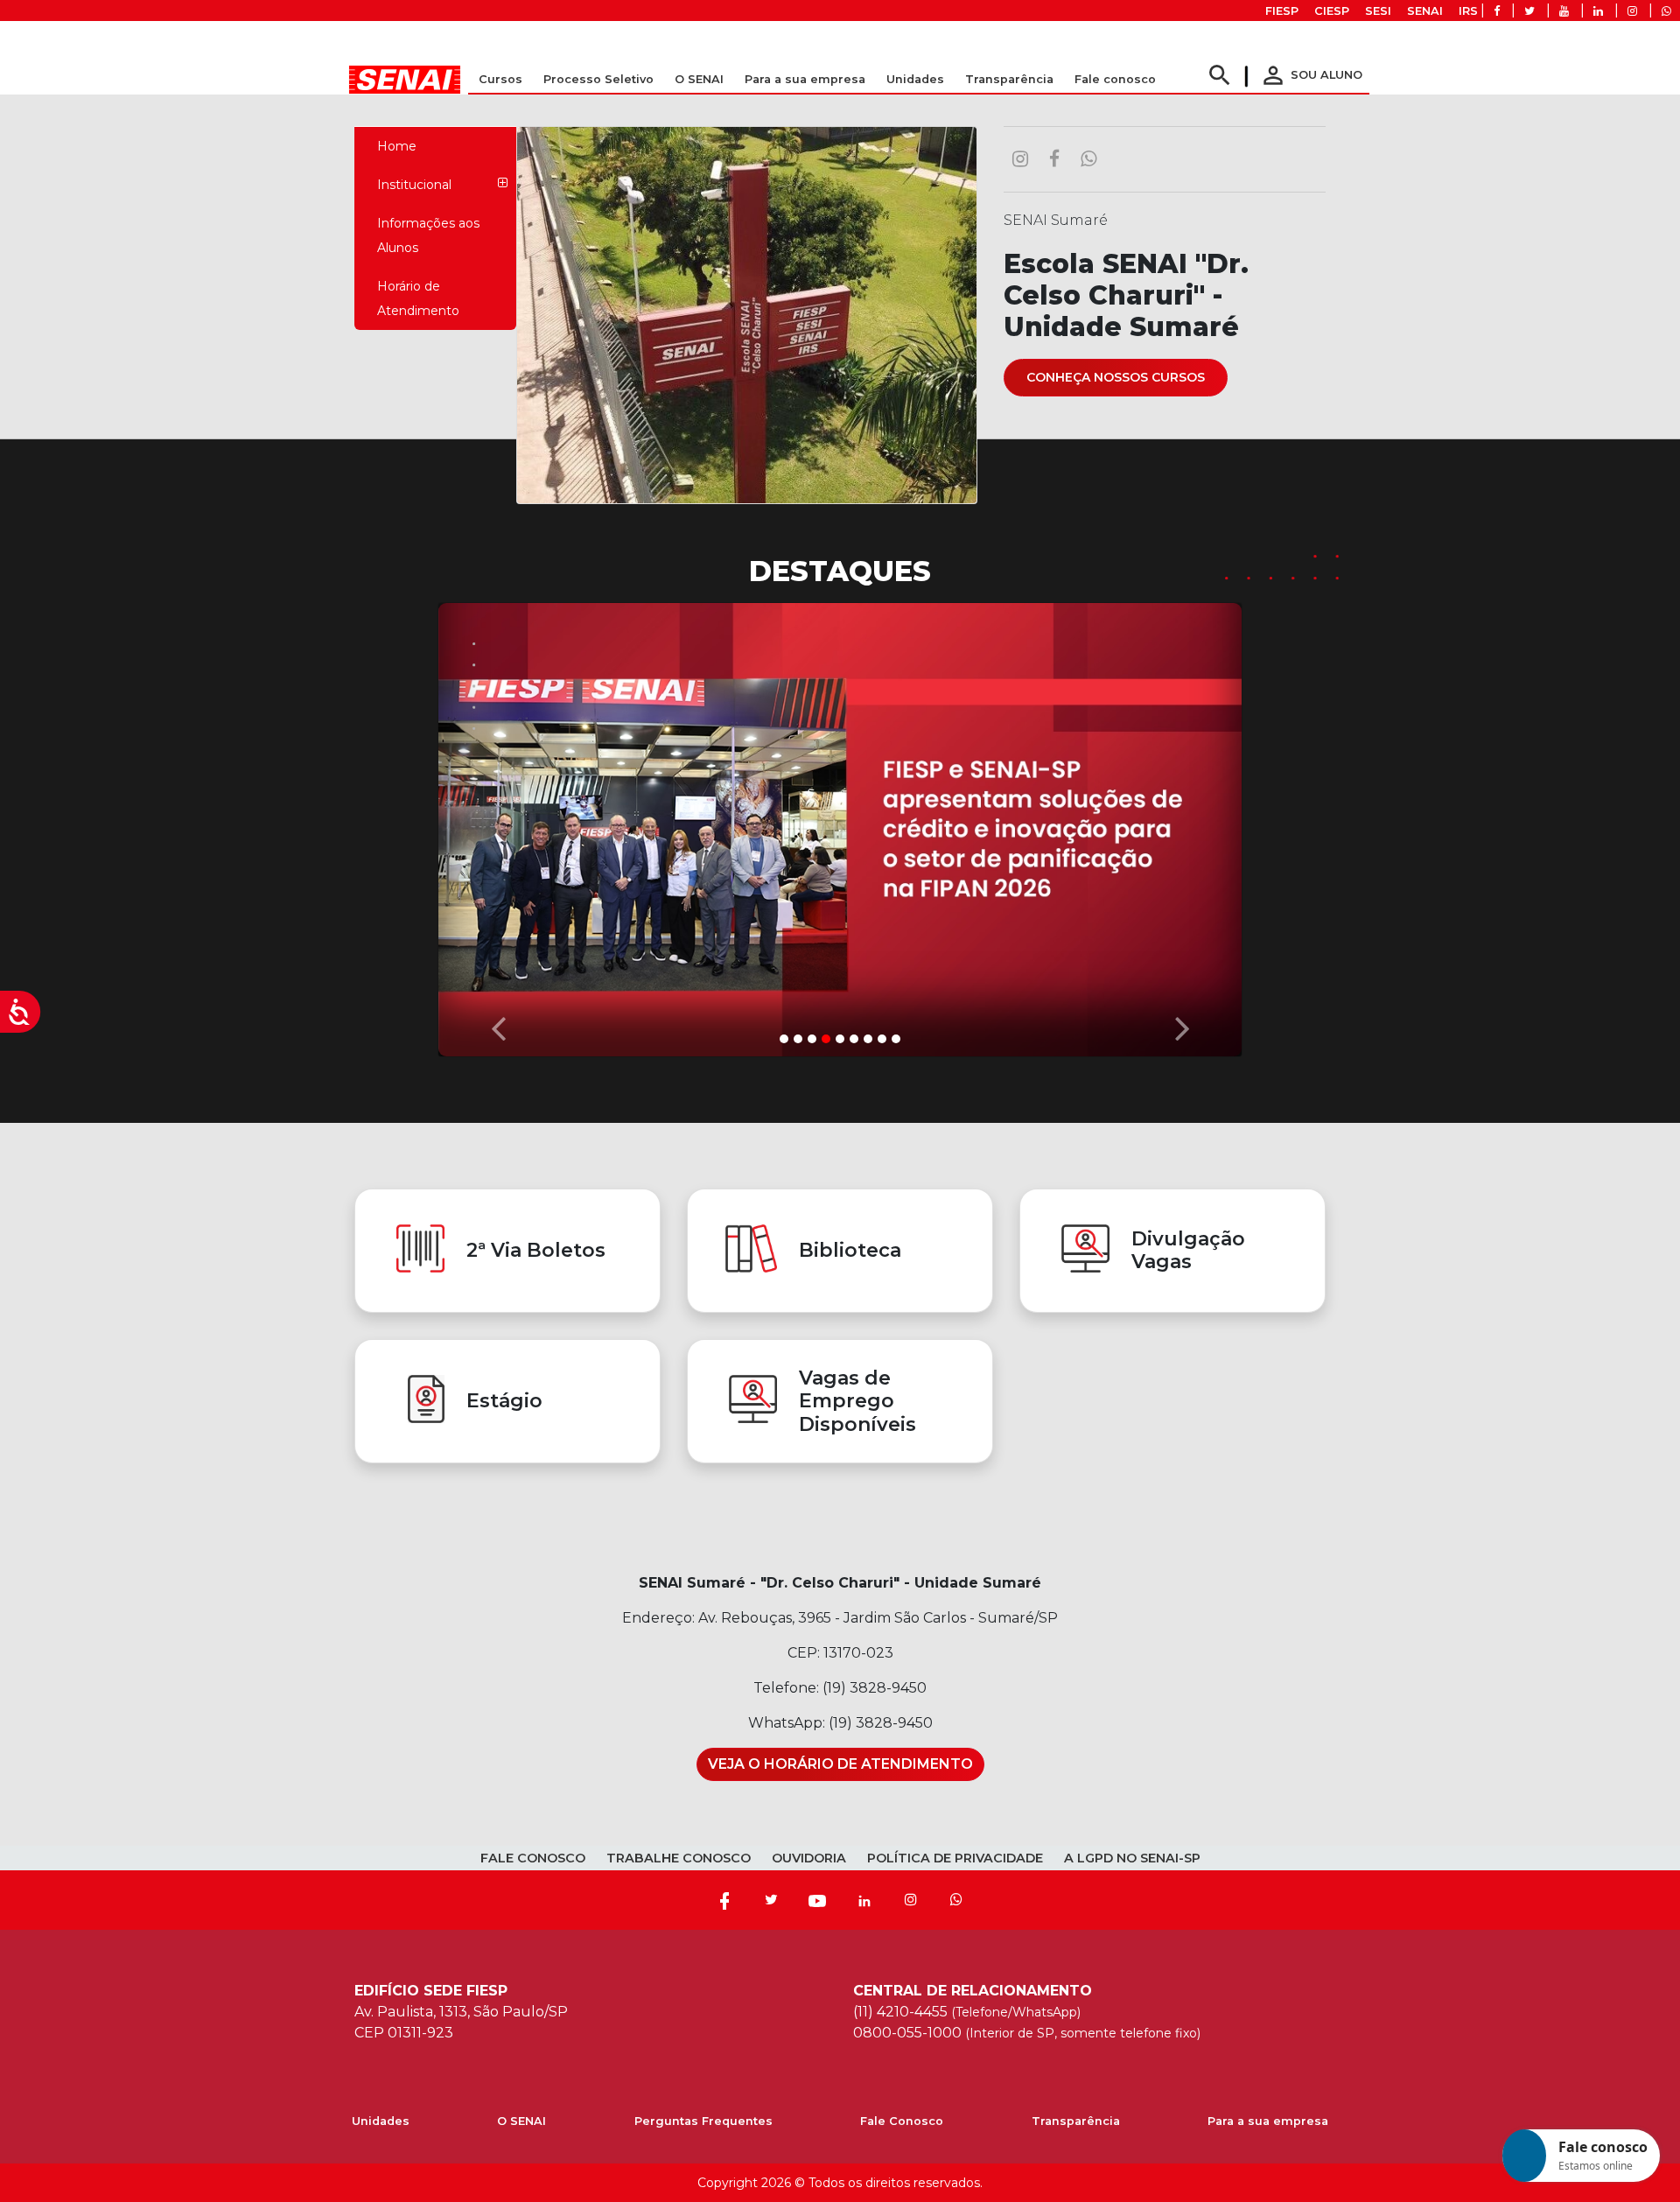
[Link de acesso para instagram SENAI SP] (1632, 11)
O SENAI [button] (699, 79)
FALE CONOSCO (533, 1858)
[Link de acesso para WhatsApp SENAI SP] (1666, 11)
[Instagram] (911, 1900)
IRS (1468, 11)
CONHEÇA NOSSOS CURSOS (1116, 377)
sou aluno (1311, 75)
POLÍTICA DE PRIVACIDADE (955, 1858)
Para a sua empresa (1268, 2121)
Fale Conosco (902, 2121)
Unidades (915, 79)
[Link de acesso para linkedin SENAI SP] (1598, 11)
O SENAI (521, 2121)
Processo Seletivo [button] (598, 79)
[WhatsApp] (956, 1900)
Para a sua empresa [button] (805, 79)
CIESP (1332, 11)
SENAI (1425, 11)
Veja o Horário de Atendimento (840, 1764)
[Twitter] (771, 1900)
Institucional (414, 185)
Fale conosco (1115, 79)
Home (397, 146)
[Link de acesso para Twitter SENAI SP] (1529, 11)
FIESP (1282, 11)
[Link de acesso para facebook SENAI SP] (1497, 11)
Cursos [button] (500, 79)
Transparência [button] (1009, 79)
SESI (1378, 11)
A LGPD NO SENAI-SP (1132, 1858)
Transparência (1076, 2121)
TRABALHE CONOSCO (679, 1858)
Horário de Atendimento (418, 298)
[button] (498, 825)
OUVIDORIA (809, 1858)
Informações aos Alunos (428, 235)
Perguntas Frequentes (703, 2121)
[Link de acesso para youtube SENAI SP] (1564, 11)
